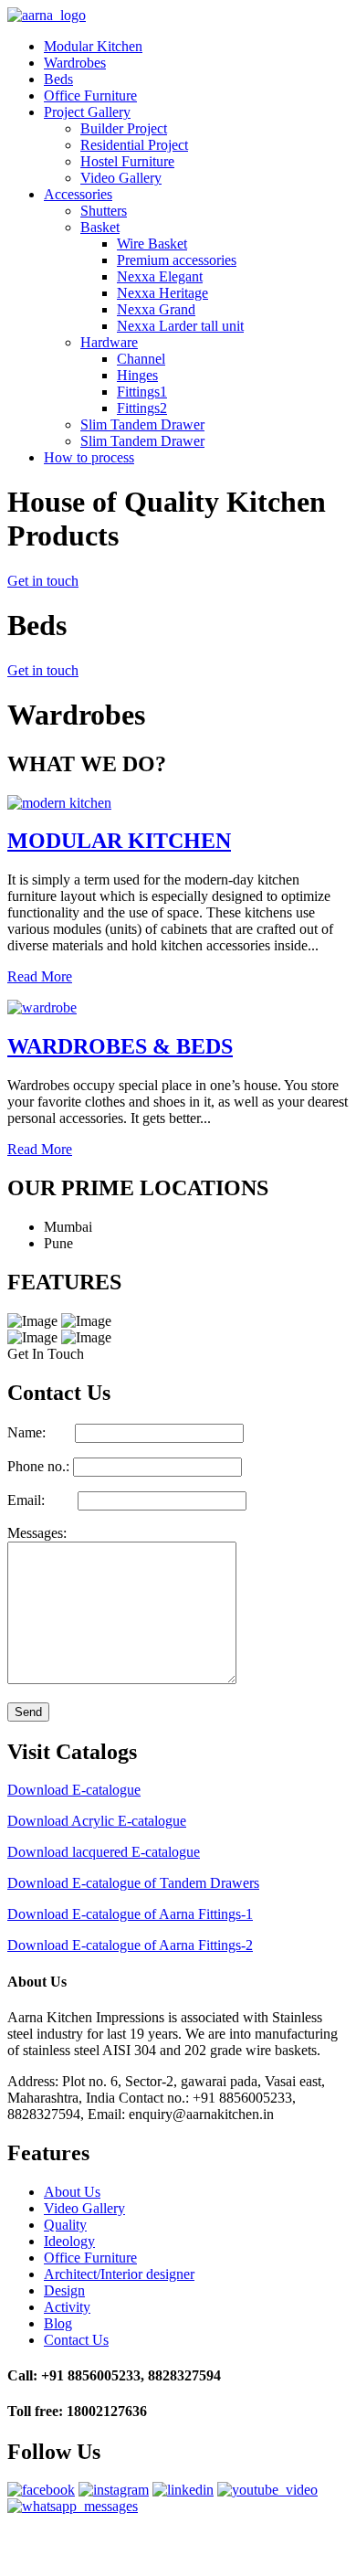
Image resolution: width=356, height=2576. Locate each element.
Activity (67, 2307)
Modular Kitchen (93, 46)
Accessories (78, 194)
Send (28, 1712)
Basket (100, 227)
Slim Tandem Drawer (142, 424)
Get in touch (43, 581)
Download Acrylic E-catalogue (97, 1821)
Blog (58, 2323)
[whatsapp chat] (73, 2506)
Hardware (109, 342)
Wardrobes (75, 63)
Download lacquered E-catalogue (104, 1852)
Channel (141, 359)
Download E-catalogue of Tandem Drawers (133, 1883)
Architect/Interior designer (119, 2274)
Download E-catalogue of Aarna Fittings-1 (130, 1914)
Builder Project (124, 128)
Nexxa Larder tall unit (180, 326)
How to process (89, 457)
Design (64, 2290)
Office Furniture (90, 95)
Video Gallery (121, 178)
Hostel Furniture (127, 161)
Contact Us (76, 2340)
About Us (72, 2192)
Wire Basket (152, 244)
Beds (58, 79)
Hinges (137, 375)
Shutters (104, 211)
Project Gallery (87, 112)
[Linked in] (183, 2490)
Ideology (69, 2241)
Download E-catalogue (74, 1790)
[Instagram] (114, 2490)
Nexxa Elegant (160, 276)
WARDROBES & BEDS (120, 1046)
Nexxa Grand (156, 309)
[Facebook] (41, 2490)
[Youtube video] (267, 2490)
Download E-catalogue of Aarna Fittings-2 (130, 1945)
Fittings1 (142, 392)
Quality (65, 2225)
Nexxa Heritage (162, 293)
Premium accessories (177, 260)
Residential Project (134, 145)
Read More (40, 976)
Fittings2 (142, 408)
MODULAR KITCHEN (119, 841)
